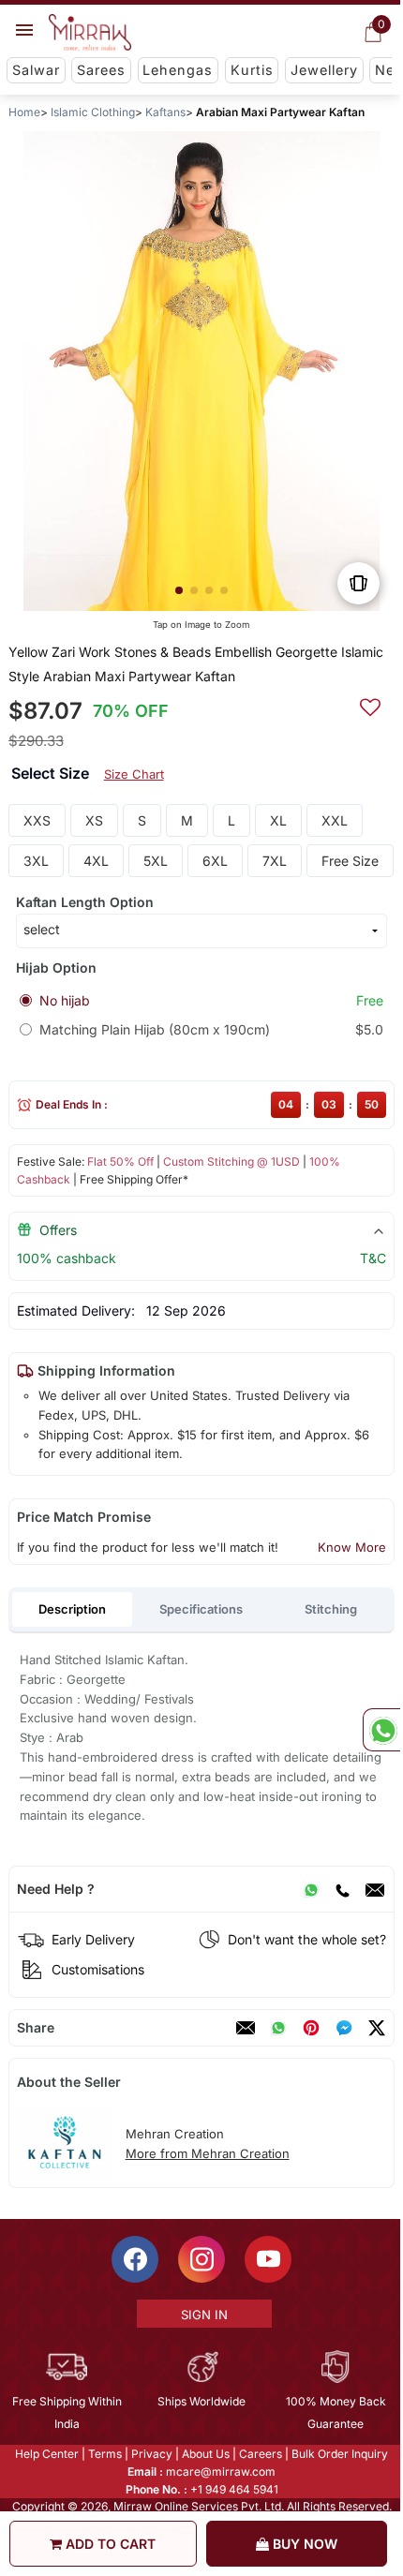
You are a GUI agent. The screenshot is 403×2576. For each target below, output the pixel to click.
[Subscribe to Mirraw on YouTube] (267, 2259)
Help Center (46, 2454)
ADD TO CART (109, 2544)
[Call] (342, 1889)
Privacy (151, 2454)
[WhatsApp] (311, 1889)
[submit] (370, 705)
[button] (179, 590)
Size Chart (134, 774)
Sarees (101, 70)
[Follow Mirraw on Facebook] (134, 2259)
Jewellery (324, 70)
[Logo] (90, 33)
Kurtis (252, 70)
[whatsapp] (278, 2028)
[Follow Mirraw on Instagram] (201, 2259)
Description (72, 1609)
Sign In (202, 2315)
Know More (352, 1547)
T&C (373, 1258)
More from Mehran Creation (208, 2153)
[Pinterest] (311, 2028)
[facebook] (344, 2028)
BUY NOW (303, 2544)
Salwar (36, 70)
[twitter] (377, 2028)
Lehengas (178, 70)
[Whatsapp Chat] (381, 1730)
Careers (260, 2454)
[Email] (375, 1889)
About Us (205, 2454)
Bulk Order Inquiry (339, 2454)
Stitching (331, 1609)
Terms (104, 2454)
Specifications (201, 1609)
